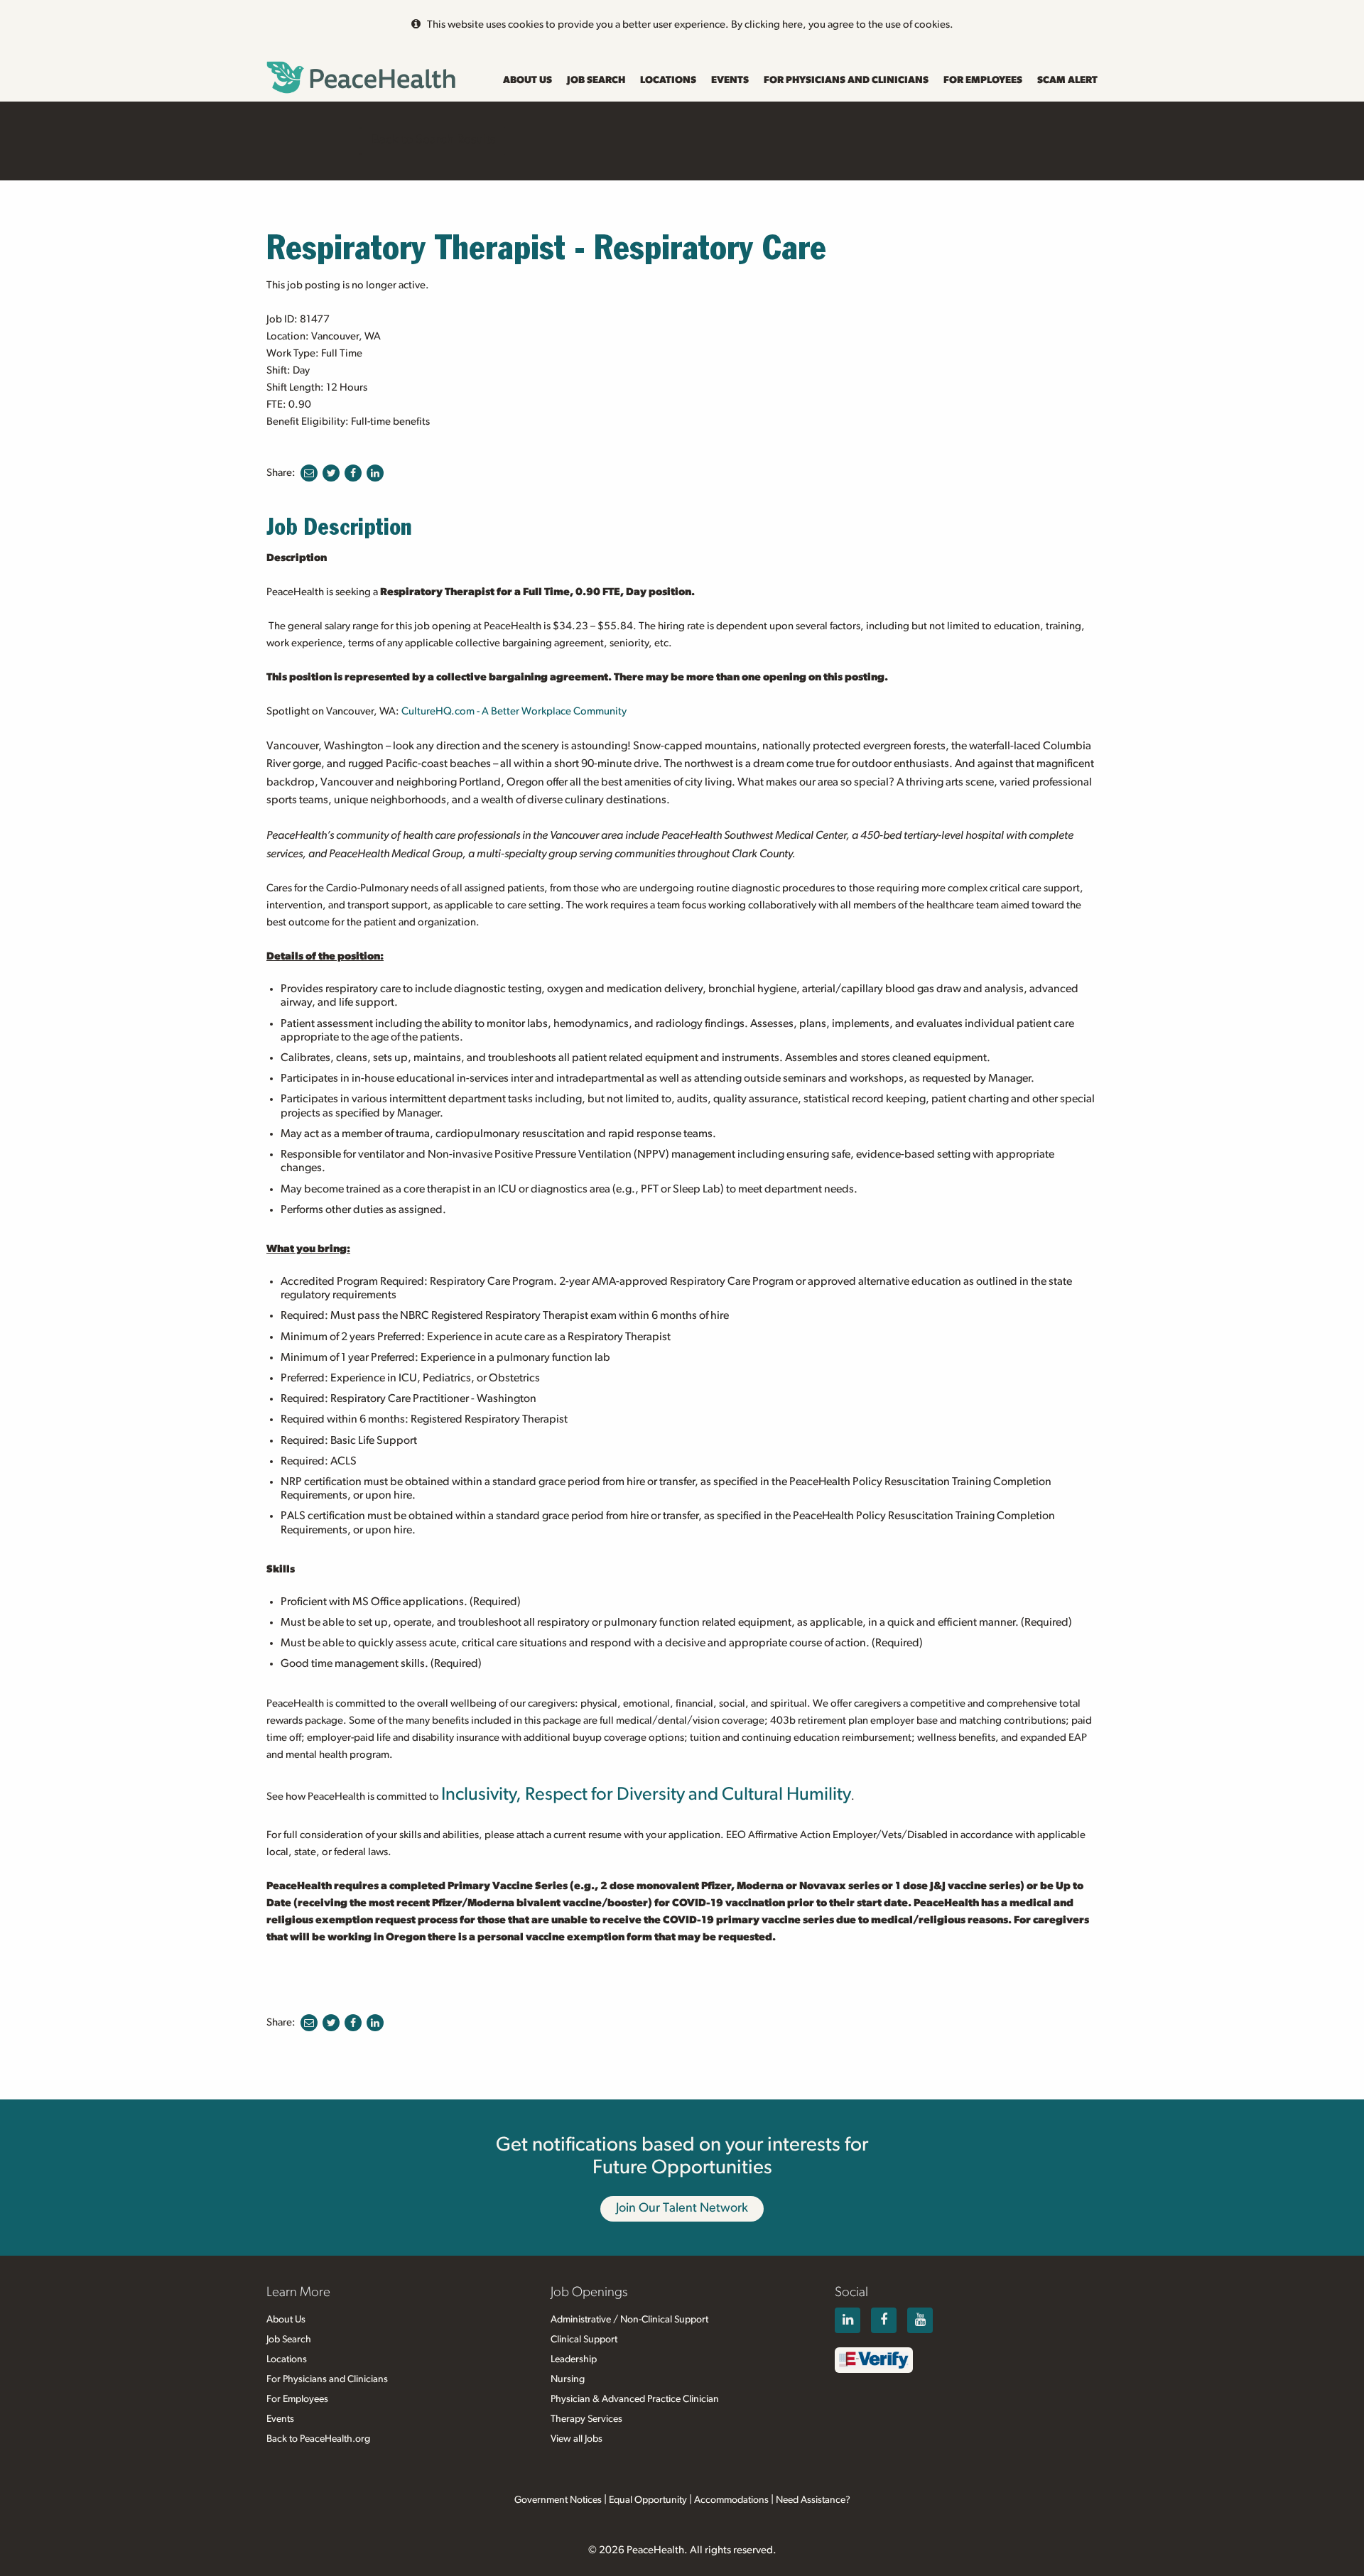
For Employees (983, 80)
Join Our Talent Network (682, 2208)
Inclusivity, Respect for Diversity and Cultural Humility (646, 1794)
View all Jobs (577, 2439)
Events (730, 80)
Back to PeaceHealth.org (318, 2439)
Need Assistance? (813, 2500)
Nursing (568, 2379)
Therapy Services (586, 2419)
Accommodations (731, 2500)
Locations (668, 80)
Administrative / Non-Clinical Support (629, 2320)
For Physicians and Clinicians (846, 80)
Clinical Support (584, 2339)
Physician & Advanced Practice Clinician (635, 2399)
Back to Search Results (433, 140)
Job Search (596, 80)
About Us (527, 80)
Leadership (574, 2359)
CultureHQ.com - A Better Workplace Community (514, 711)
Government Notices (558, 2500)
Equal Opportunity (648, 2500)
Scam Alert (1067, 80)
